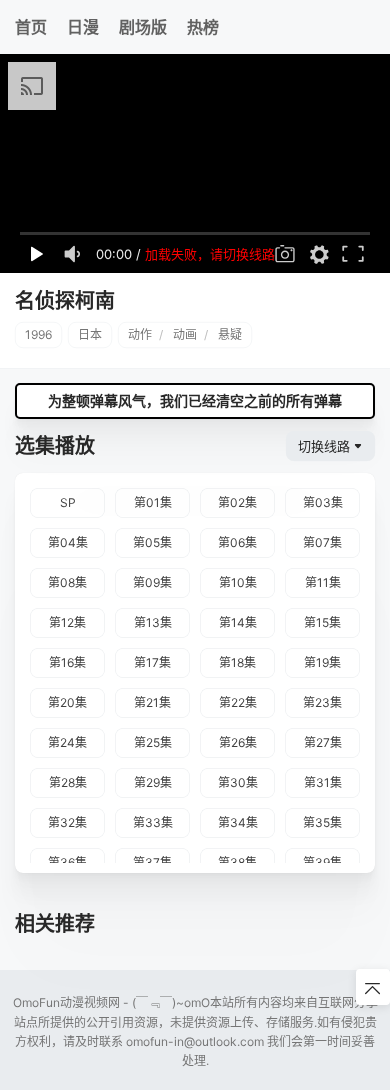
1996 (38, 334)
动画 (185, 334)
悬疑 (230, 334)
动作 (140, 334)
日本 (90, 334)
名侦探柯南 (65, 301)
